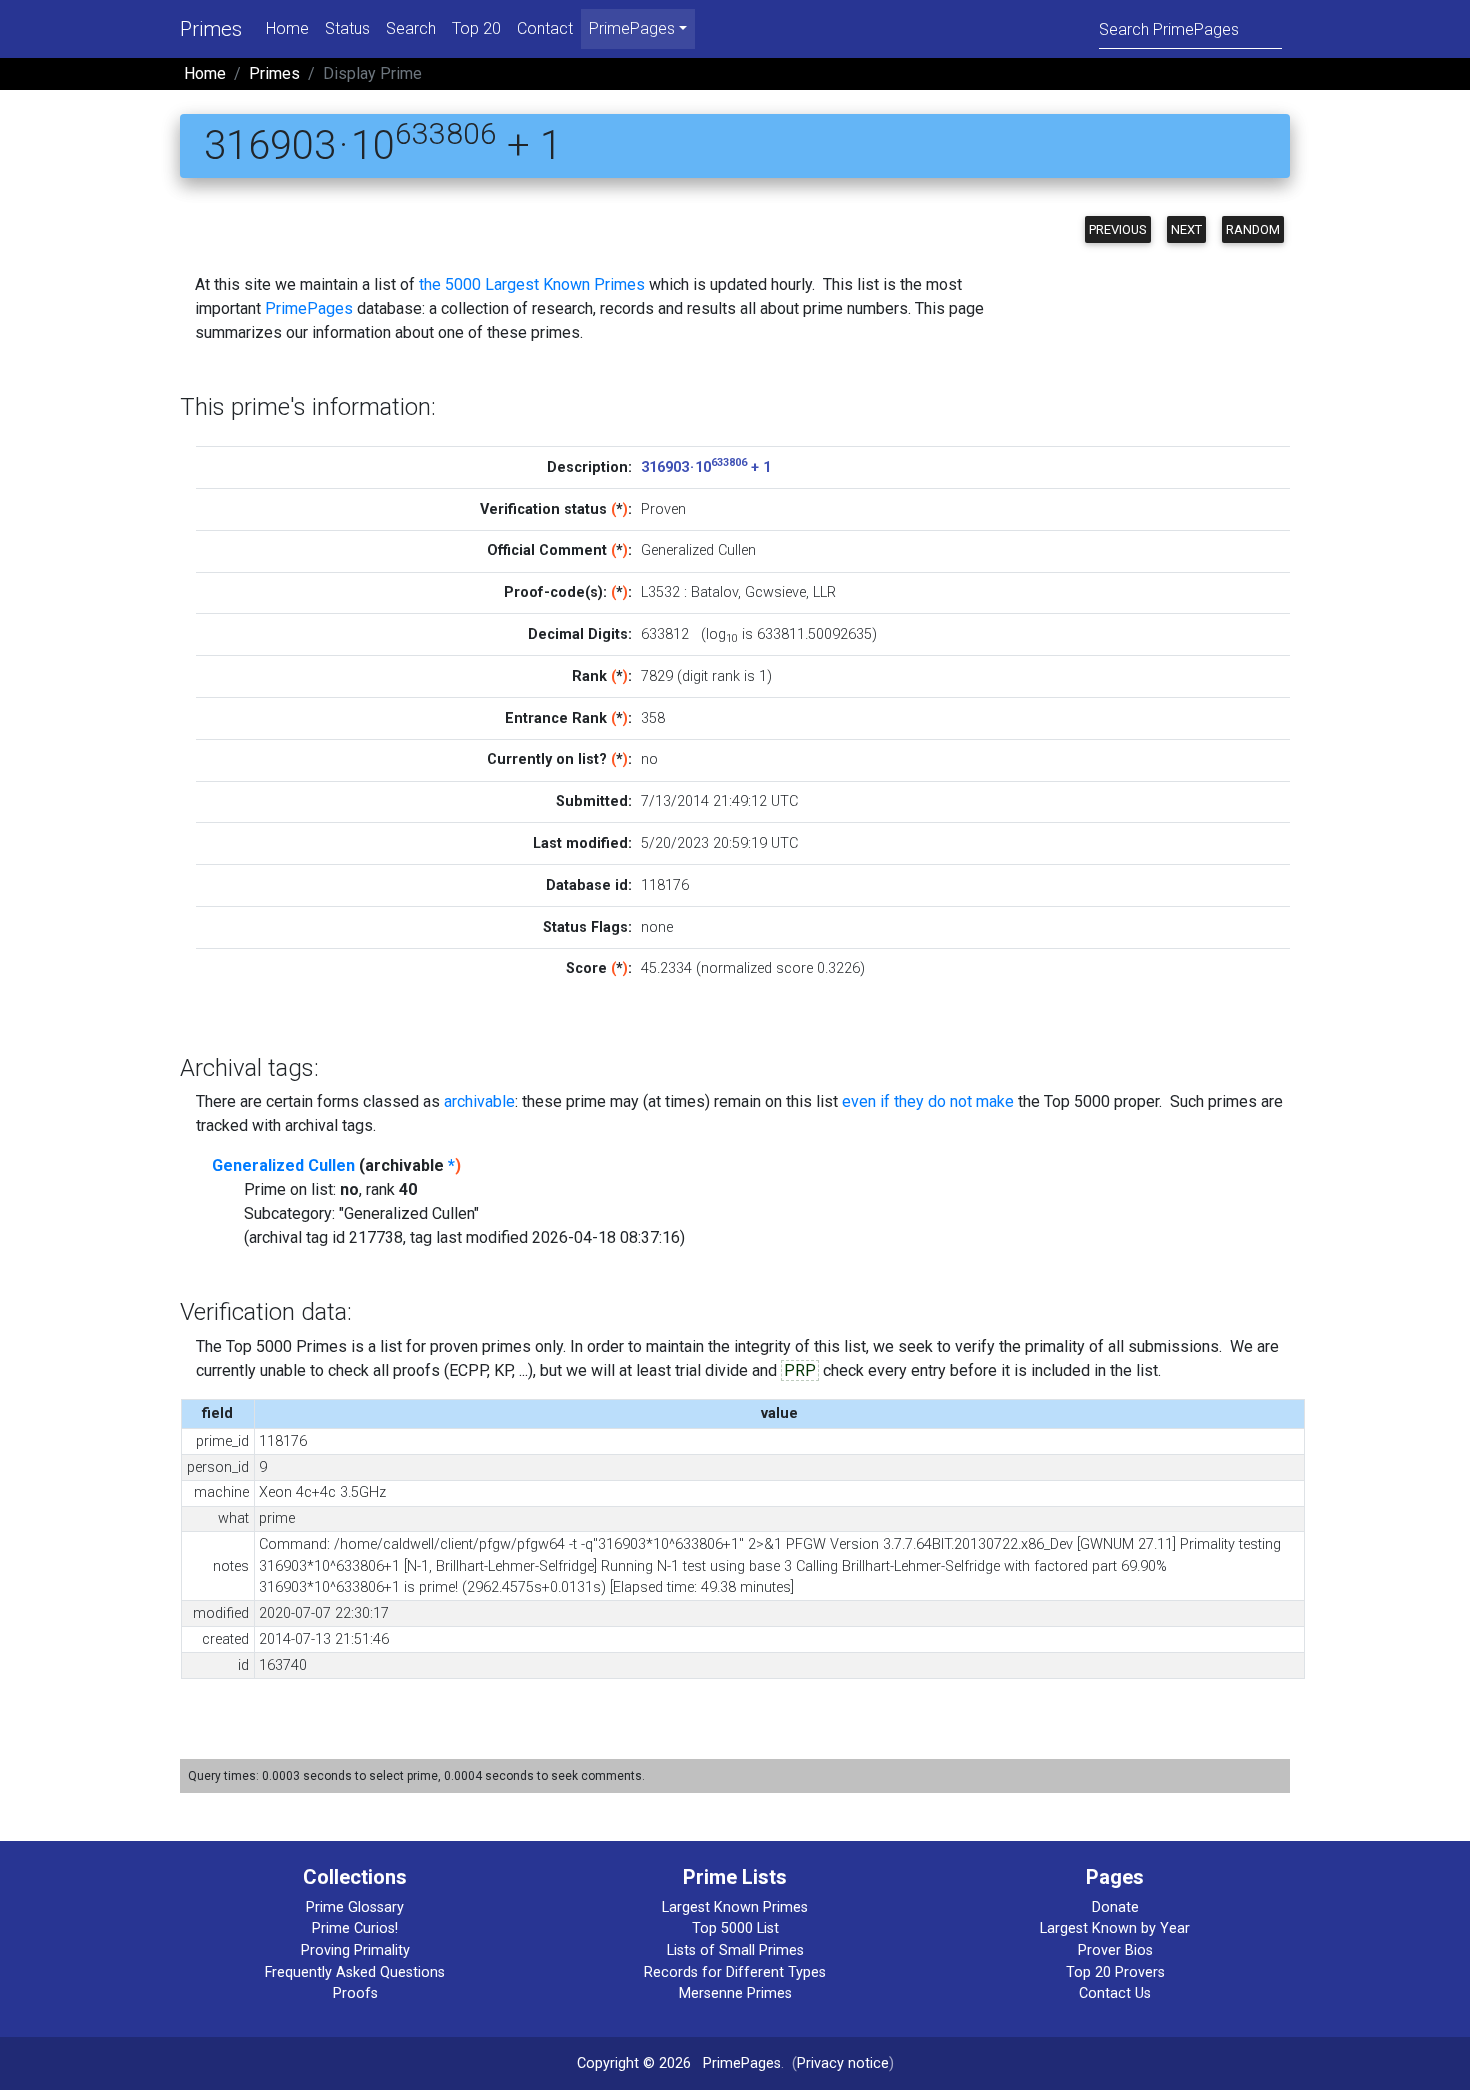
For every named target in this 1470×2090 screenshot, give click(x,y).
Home (287, 28)
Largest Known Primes (735, 1907)
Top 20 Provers (1115, 1972)
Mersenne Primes (735, 1993)
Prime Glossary (355, 1907)
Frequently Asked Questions (355, 1972)
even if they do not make (928, 1101)
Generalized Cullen (283, 1165)
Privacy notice (843, 2063)
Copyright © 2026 (634, 2063)
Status (347, 28)
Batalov (714, 592)
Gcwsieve (775, 592)
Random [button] (1253, 229)
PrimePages (309, 308)
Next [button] (1186, 229)
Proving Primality (355, 1950)
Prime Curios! (355, 1928)
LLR (824, 592)
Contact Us (1115, 1993)
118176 (665, 885)
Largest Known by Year (1115, 1928)
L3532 (660, 592)
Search (411, 28)
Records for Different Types (735, 1972)
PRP (800, 1370)
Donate (1115, 1907)
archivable (479, 1101)
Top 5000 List (735, 1928)
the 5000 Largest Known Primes (532, 284)
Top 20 (476, 28)
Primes (211, 29)
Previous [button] (1118, 229)
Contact (545, 28)
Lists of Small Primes (735, 1950)
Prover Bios (1115, 1950)
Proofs (355, 1993)
